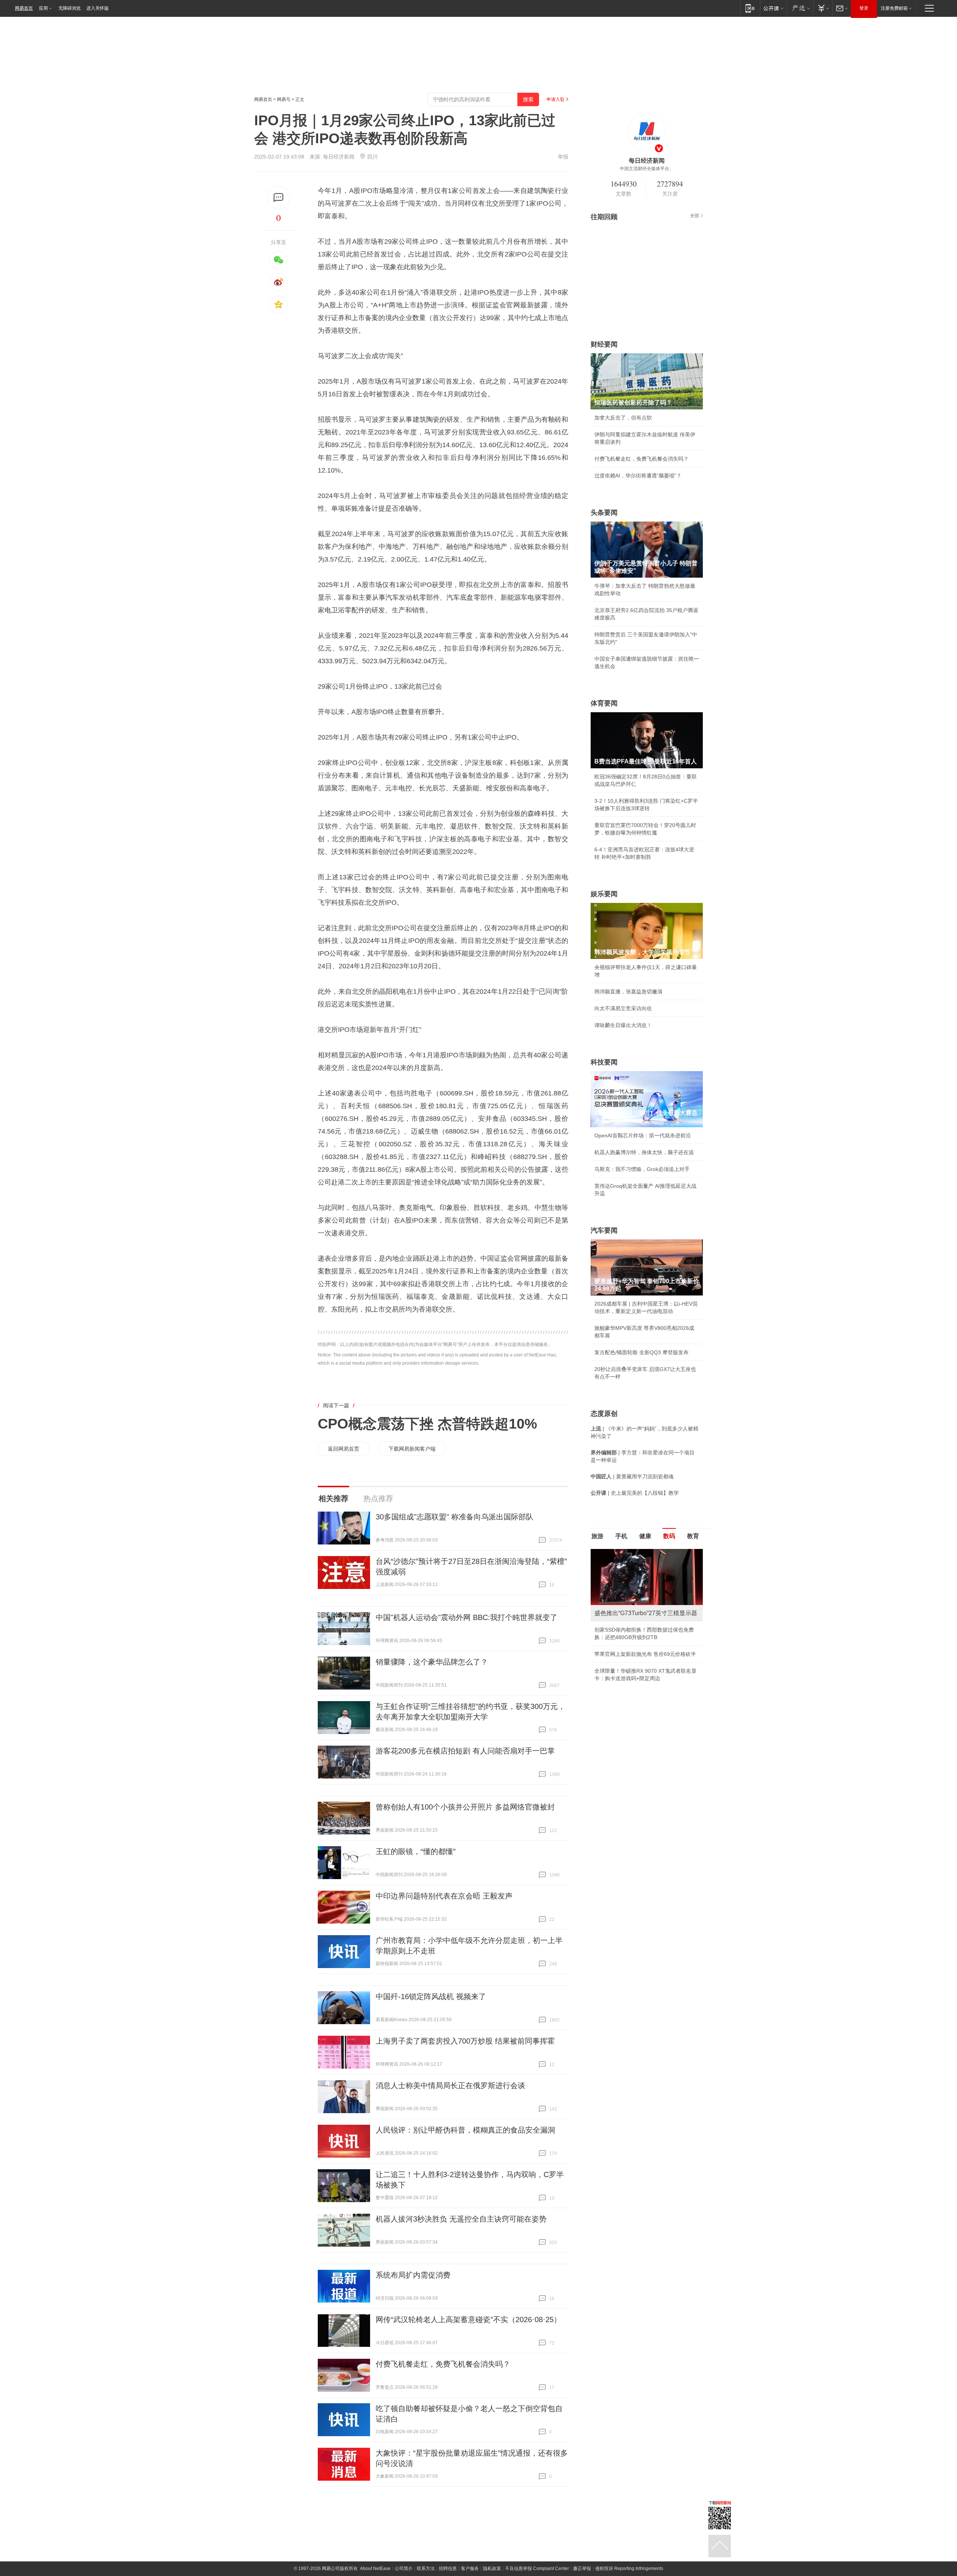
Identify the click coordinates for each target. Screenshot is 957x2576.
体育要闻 (604, 703)
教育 (693, 1536)
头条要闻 (604, 513)
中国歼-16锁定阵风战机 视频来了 (431, 1996)
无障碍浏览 (70, 8)
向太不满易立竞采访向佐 (623, 1008)
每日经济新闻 (339, 157)
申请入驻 (556, 99)
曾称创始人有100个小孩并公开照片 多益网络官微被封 (465, 1807)
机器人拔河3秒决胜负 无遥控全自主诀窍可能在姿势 (461, 2219)
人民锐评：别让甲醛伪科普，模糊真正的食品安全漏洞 (465, 2130)
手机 (621, 1536)
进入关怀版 (98, 8)
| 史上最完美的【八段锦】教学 (635, 1493)
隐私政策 (492, 2569)
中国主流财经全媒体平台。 (647, 169)
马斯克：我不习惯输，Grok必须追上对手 (642, 1169)
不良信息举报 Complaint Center (537, 2569)
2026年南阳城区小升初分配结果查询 (637, 1662)
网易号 (284, 99)
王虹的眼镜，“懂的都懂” (416, 1851)
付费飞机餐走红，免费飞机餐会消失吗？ (443, 2364)
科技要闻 (604, 1062)
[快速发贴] (279, 198)
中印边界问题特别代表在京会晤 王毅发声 (444, 1896)
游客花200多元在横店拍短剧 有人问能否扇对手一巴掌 (465, 1751)
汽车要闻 (604, 1230)
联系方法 (426, 2569)
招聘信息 (448, 2569)
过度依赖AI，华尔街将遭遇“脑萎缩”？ (638, 476)
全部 (695, 216)
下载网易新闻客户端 (412, 1449)
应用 (43, 8)
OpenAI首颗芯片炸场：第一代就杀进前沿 (643, 1135)
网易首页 (24, 8)
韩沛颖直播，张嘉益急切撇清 (628, 992)
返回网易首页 (344, 1449)
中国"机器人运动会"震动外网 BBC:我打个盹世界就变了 (467, 1617)
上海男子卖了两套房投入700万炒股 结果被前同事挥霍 (465, 2041)
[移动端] (750, 8)
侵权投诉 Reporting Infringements (629, 2569)
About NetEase (375, 2569)
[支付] (823, 8)
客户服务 (470, 2569)
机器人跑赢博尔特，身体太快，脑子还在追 (644, 1152)
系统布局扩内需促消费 (413, 2275)
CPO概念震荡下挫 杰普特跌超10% (427, 1424)
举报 (563, 157)
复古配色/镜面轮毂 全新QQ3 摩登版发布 (641, 1352)
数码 (669, 1536)
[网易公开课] (773, 8)
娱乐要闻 (604, 894)
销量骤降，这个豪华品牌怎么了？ (432, 1662)
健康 (645, 1536)
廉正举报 (582, 2569)
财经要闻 (604, 344)
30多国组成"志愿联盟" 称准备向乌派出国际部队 (455, 1517)
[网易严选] (800, 8)
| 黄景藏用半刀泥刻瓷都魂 (632, 1476)
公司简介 (404, 2569)
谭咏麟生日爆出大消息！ (623, 1025)
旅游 (597, 1536)
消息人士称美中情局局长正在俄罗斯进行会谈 (450, 2085)
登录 (864, 8)
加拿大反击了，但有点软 (623, 418)
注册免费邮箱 (894, 8)
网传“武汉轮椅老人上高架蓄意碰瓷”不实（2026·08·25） (468, 2320)
